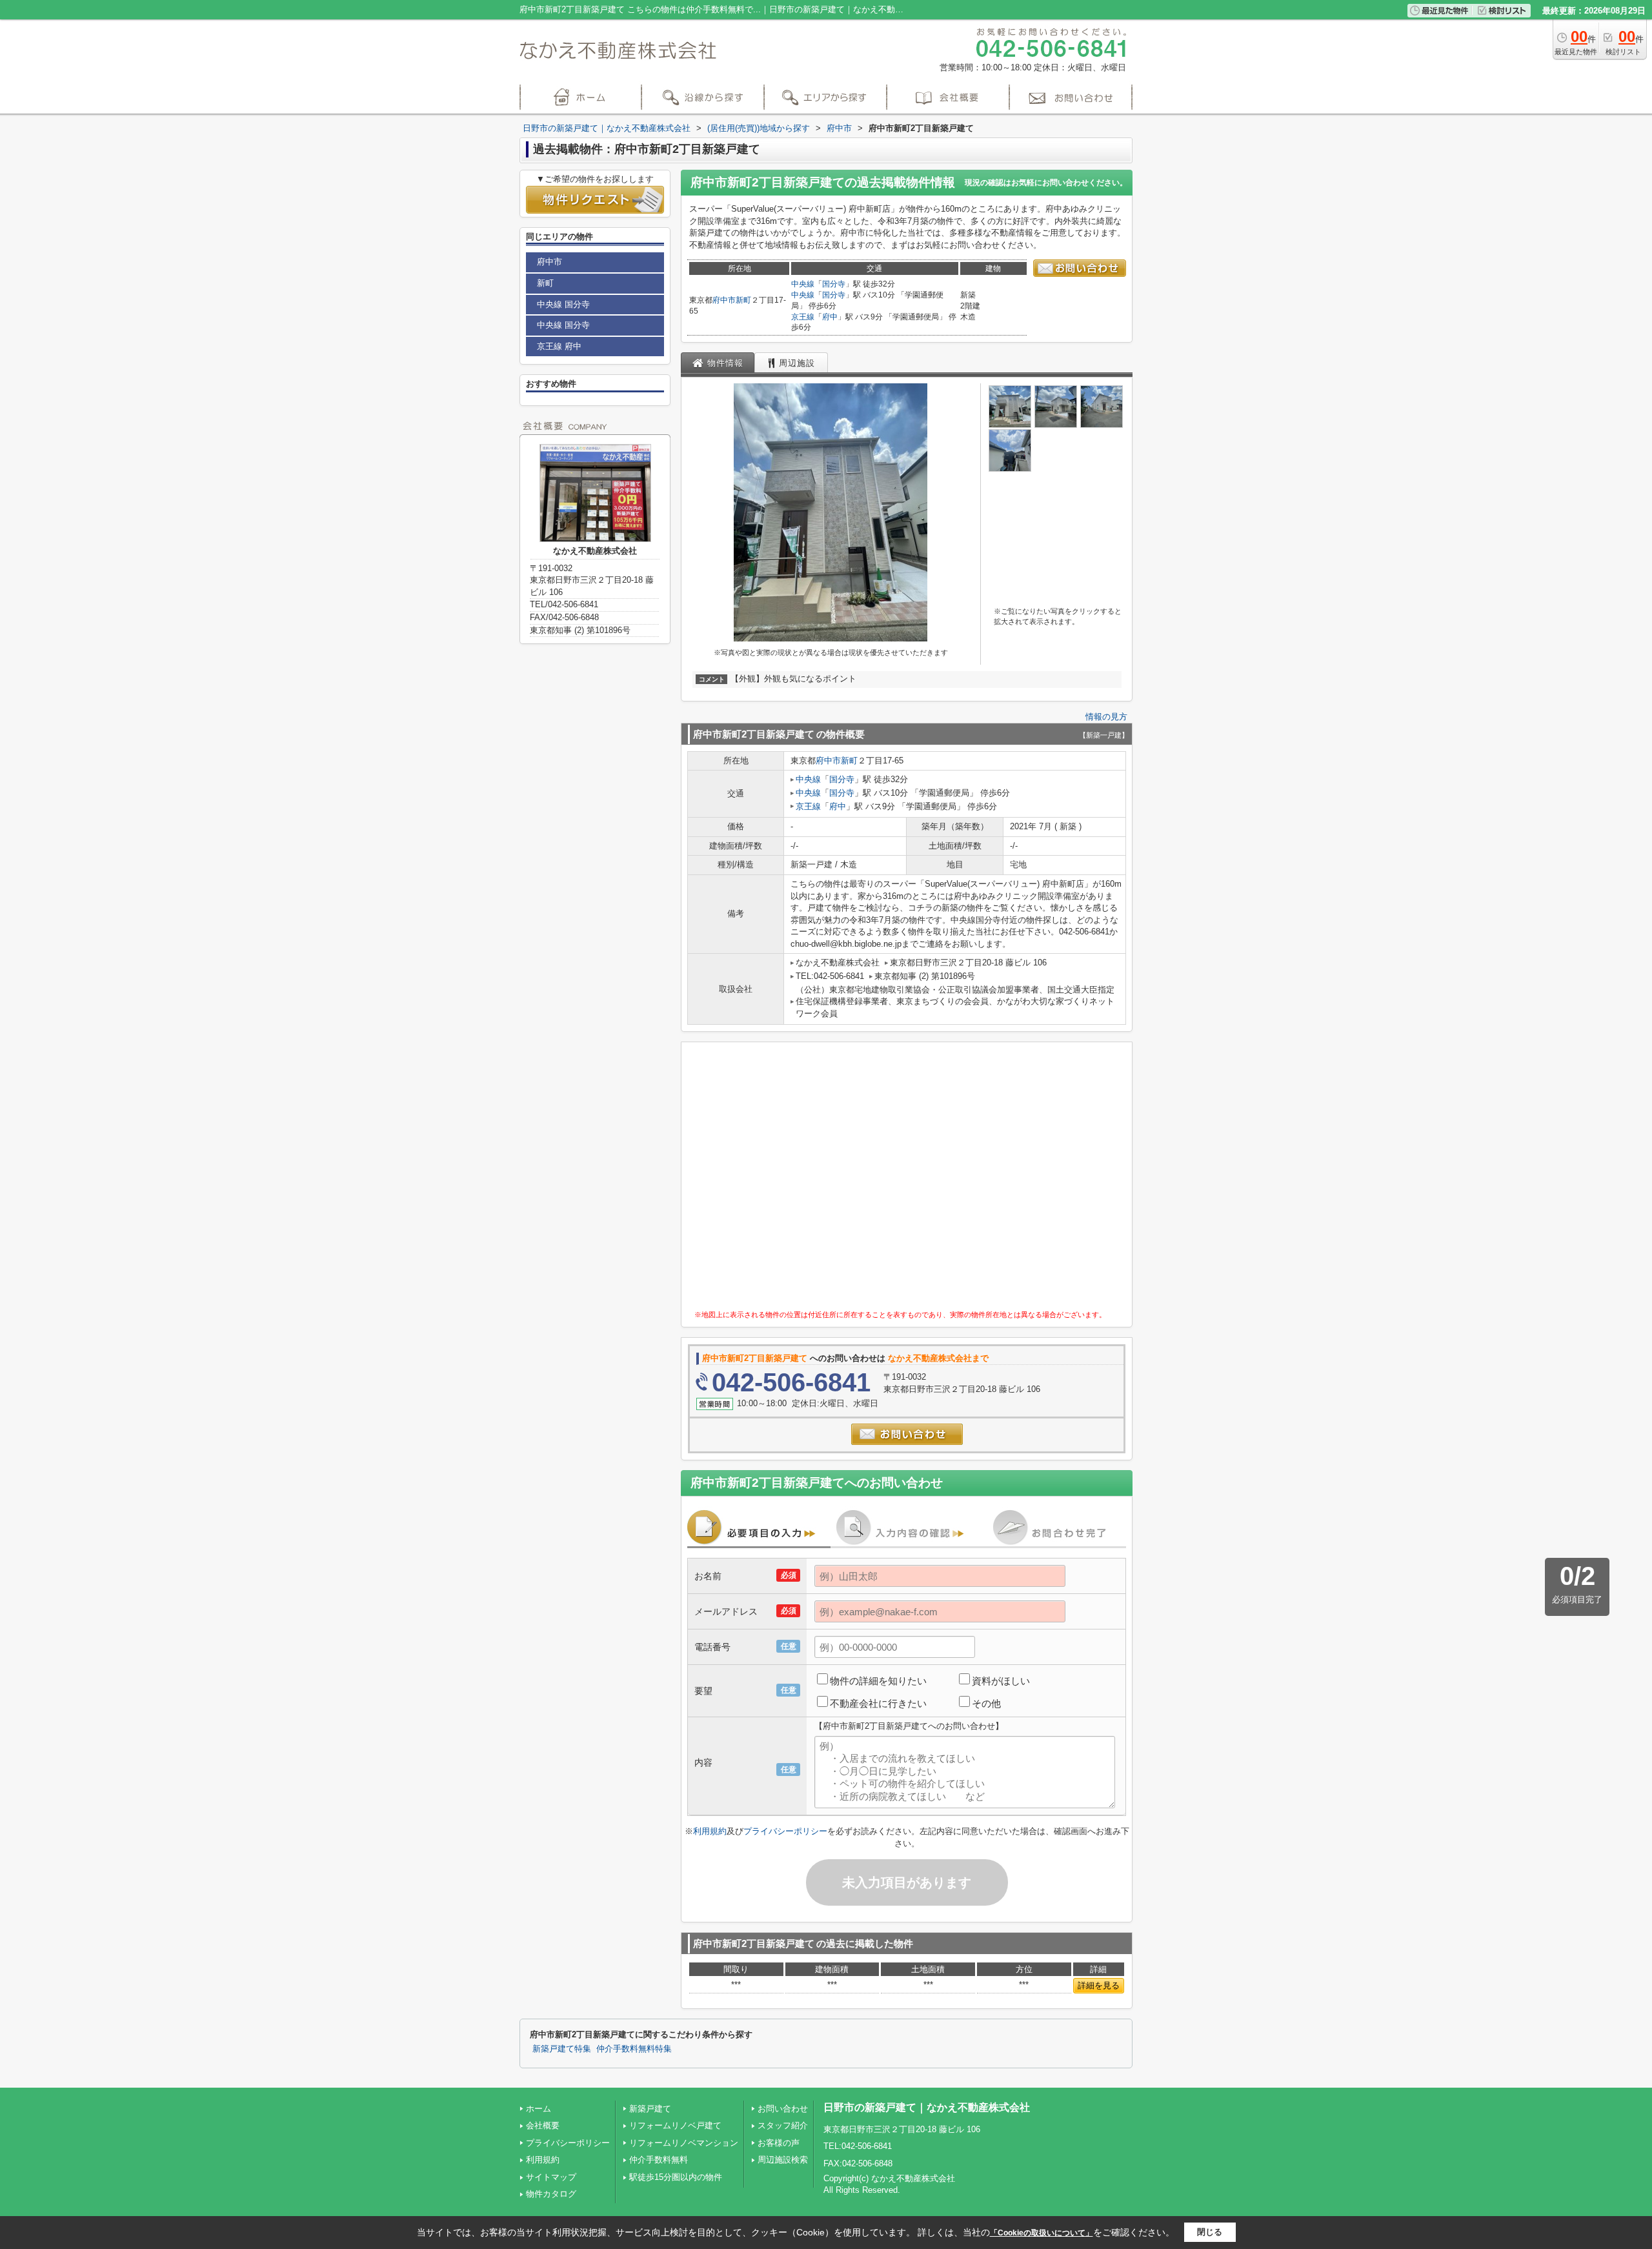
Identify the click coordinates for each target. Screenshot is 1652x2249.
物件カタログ (551, 2194)
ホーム (539, 2109)
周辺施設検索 (783, 2160)
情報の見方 (1106, 717)
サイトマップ (551, 2177)
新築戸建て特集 (562, 2049)
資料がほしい (1001, 1681)
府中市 (724, 300)
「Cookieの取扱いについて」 (1042, 2233)
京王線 (803, 317)
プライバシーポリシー (785, 1831)
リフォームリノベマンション (684, 2143)
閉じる (1210, 2232)
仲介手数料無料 (659, 2160)
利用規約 (710, 1831)
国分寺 (834, 284)
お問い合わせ (783, 2109)
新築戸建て (650, 2109)
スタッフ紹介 (783, 2125)
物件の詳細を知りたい (878, 1681)
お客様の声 (779, 2143)
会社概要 (543, 2125)
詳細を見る (1099, 1985)
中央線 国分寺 (563, 304)
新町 (743, 300)
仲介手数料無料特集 (634, 2049)
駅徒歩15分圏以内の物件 (676, 2177)
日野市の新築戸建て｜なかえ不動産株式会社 (927, 2107)
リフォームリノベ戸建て (675, 2125)
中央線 (803, 284)
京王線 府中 (559, 346)
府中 (830, 317)
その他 (986, 1703)
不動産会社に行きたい (878, 1703)
